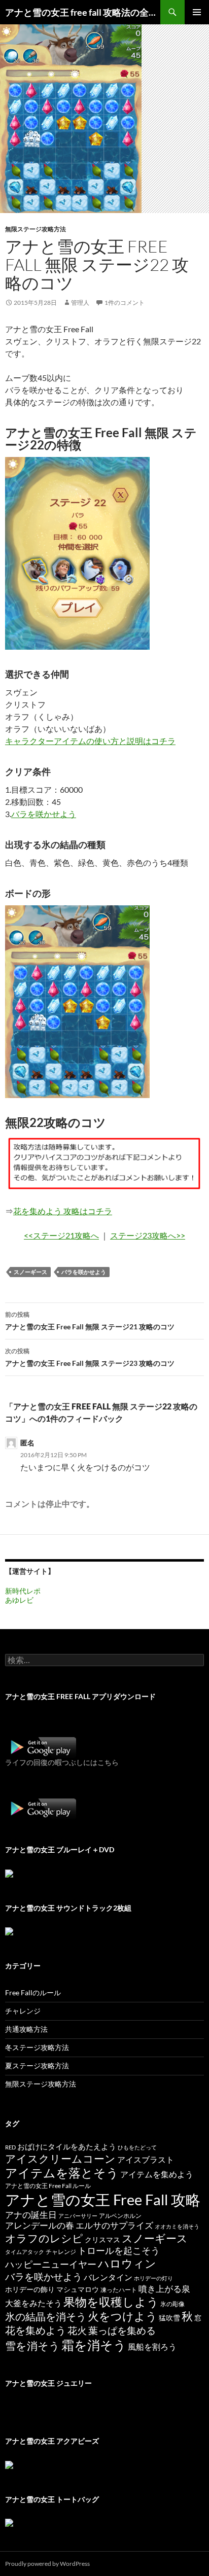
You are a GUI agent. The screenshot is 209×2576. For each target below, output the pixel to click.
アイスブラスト (146, 2159)
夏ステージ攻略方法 (37, 2066)
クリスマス (102, 2240)
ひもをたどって (137, 2147)
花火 (77, 2330)
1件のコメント (125, 303)
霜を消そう (94, 2345)
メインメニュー (197, 12)
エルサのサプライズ (114, 2225)
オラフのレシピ (44, 2238)
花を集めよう (36, 2330)
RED (10, 2147)
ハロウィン (127, 2263)
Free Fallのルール (33, 1992)
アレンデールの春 (40, 2225)
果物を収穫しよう (111, 2302)
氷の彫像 (172, 2304)
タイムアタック (25, 2252)
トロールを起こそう (119, 2250)
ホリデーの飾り (30, 2289)
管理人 (80, 303)
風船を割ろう (152, 2346)
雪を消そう (32, 2345)
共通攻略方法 (26, 2029)
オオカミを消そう (177, 2226)
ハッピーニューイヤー (51, 2264)
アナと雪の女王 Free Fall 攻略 (103, 2199)
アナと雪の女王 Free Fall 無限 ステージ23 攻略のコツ (90, 1357)
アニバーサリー (78, 2216)
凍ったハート (119, 2290)
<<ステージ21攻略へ (61, 1235)
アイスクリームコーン (60, 2159)
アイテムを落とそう (62, 2173)
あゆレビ (19, 1600)
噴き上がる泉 (164, 2289)
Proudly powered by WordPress (47, 2564)
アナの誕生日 (31, 2215)
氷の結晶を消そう (46, 2316)
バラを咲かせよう (44, 814)
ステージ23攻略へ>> (148, 1235)
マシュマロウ (78, 2289)
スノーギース (30, 1272)
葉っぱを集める (122, 2330)
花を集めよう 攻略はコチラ (63, 1211)
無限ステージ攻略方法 (36, 229)
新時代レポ (23, 1591)
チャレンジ (23, 2011)
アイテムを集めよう (157, 2174)
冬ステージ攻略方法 (37, 2047)
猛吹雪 (169, 2318)
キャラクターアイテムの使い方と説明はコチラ (90, 741)
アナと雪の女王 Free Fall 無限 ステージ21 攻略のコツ (90, 1321)
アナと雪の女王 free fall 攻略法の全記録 (83, 12)
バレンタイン (108, 2277)
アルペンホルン (120, 2216)
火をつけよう (123, 2316)
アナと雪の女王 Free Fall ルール (48, 2186)
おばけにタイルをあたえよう (67, 2146)
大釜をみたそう (33, 2303)
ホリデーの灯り (153, 2278)
